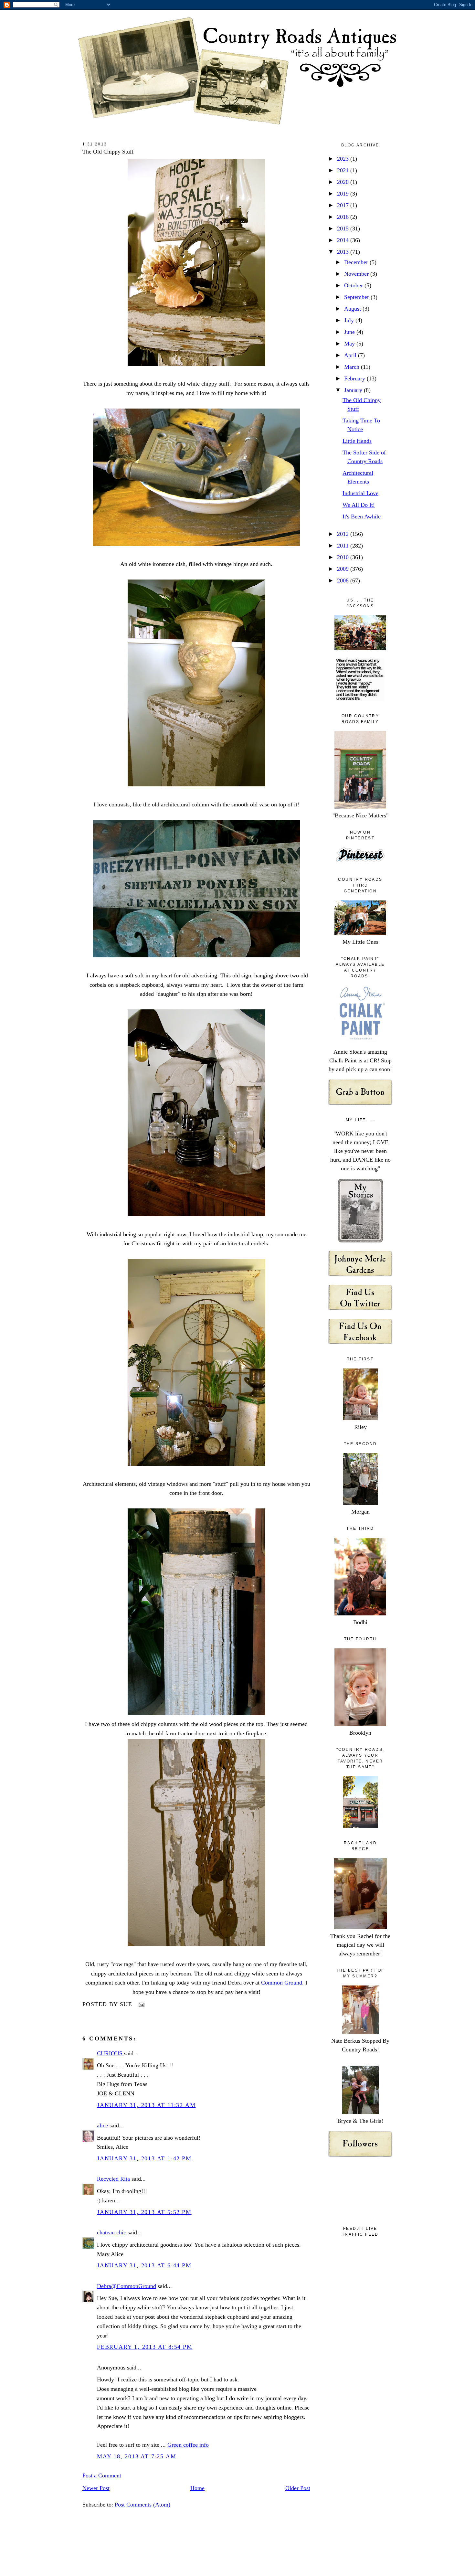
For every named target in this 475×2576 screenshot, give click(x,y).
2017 (344, 205)
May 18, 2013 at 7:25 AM (137, 2456)
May (350, 344)
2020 (344, 182)
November (357, 274)
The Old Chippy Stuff (108, 152)
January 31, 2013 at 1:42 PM (144, 2158)
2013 (344, 252)
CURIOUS (111, 2053)
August (353, 309)
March (353, 367)
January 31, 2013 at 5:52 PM (144, 2212)
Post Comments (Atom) (142, 2505)
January (354, 390)
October (354, 285)
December (357, 262)
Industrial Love (360, 493)
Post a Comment (102, 2475)
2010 (344, 557)
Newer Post (96, 2488)
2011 (344, 546)
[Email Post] (140, 2004)
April (351, 355)
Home (197, 2488)
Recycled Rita (113, 2179)
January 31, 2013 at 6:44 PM (144, 2265)
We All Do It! (359, 505)
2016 (344, 217)
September (357, 297)
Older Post (298, 2488)
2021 (344, 170)
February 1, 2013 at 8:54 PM (145, 2347)
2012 (344, 534)
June (350, 332)
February (355, 378)
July (350, 320)
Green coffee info (188, 2445)
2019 (344, 194)
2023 (344, 159)
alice (102, 2125)
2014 (344, 240)
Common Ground (282, 1983)
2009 (344, 569)
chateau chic (111, 2232)
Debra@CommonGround (127, 2286)
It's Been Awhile (362, 516)
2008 (344, 580)
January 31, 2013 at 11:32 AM (146, 2105)
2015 (344, 229)
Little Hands (357, 441)
